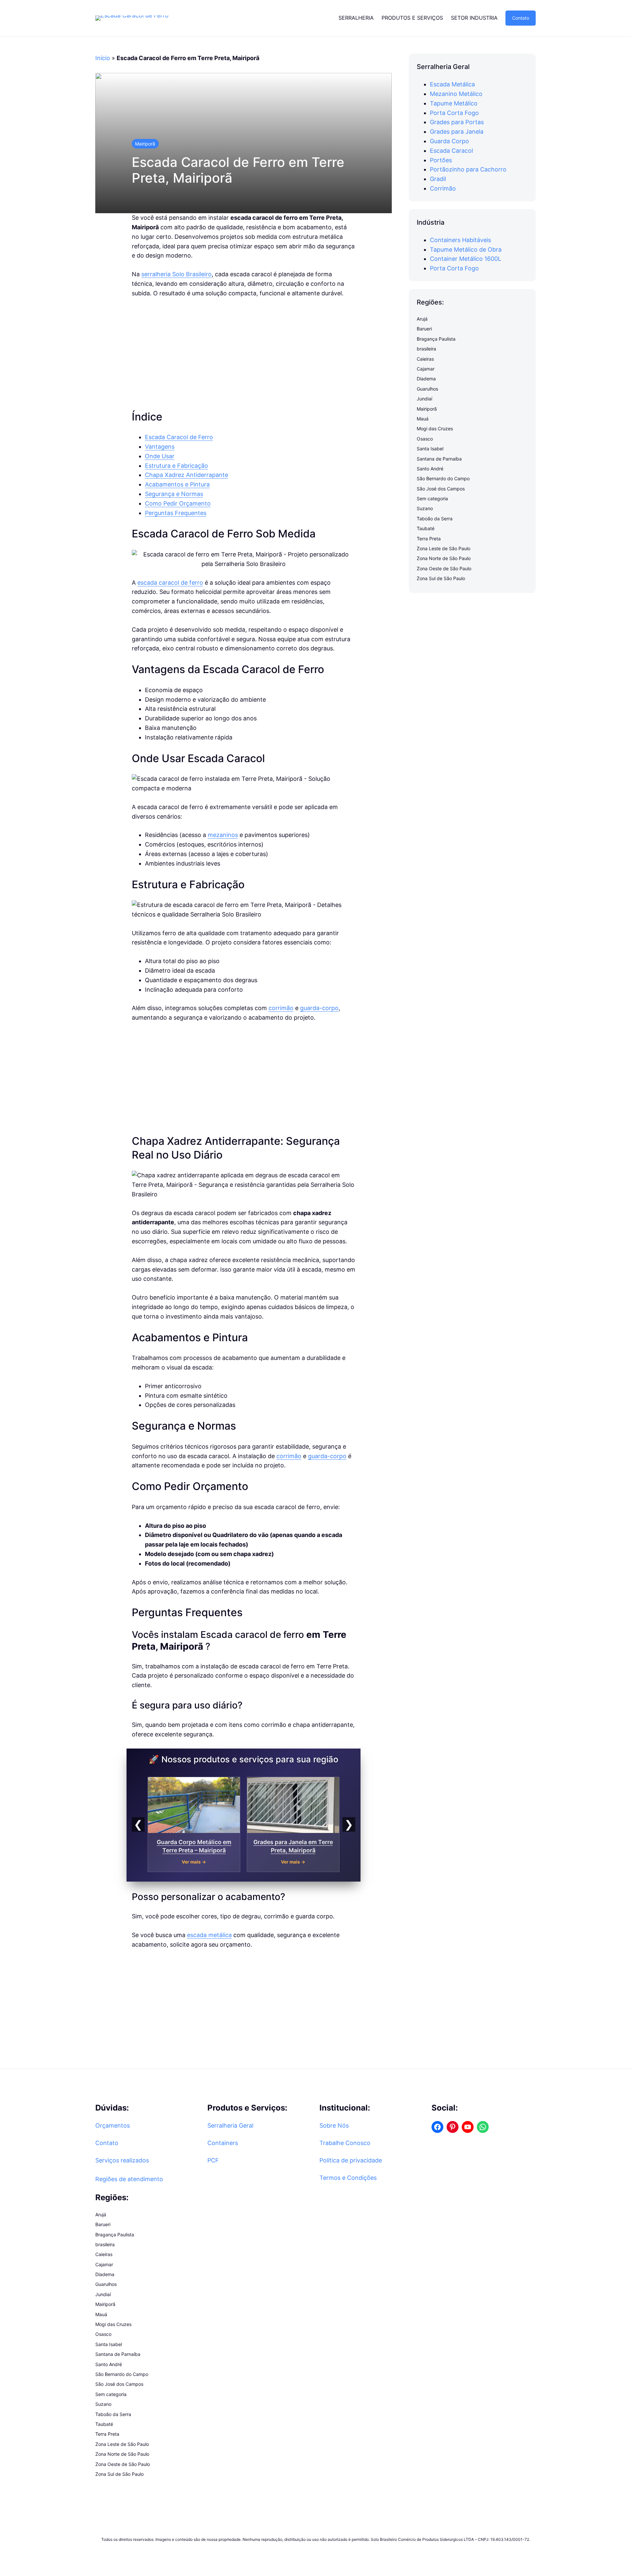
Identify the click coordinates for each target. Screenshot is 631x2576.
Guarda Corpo (449, 141)
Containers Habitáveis (460, 240)
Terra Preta (429, 539)
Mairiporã (145, 144)
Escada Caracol (451, 151)
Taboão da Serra (435, 519)
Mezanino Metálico (456, 94)
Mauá (423, 419)
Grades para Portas (457, 122)
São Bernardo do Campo (443, 478)
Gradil (438, 179)
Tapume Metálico (454, 103)
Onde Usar (160, 456)
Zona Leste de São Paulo (444, 548)
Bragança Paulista (436, 339)
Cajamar (426, 369)
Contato (521, 18)
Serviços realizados (122, 2160)
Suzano (425, 509)
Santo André (430, 469)
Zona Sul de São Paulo (441, 578)
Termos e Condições (348, 2178)
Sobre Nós (334, 2125)
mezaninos (223, 835)
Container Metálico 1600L (466, 259)
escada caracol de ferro (170, 583)
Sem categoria (432, 498)
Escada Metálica (452, 84)
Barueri (424, 329)
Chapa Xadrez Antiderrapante (187, 475)
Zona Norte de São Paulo (444, 559)
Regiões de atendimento (129, 2179)
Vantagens (160, 447)
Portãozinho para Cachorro (468, 170)
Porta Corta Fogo (454, 113)
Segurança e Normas (174, 494)
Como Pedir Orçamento (178, 503)
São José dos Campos (441, 489)
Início (103, 58)
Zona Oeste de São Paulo (444, 568)
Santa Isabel (430, 449)
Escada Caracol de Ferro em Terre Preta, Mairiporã (238, 170)
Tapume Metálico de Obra (466, 249)
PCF (213, 2160)
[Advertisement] (244, 354)
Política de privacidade (351, 2160)
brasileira (426, 349)
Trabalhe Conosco (345, 2143)
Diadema (426, 379)
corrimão (281, 1008)
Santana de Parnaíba (439, 459)
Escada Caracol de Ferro (179, 437)
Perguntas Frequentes (176, 513)
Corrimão (443, 188)
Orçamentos (113, 2125)
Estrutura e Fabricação (176, 466)
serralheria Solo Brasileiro (176, 274)
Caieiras (425, 359)
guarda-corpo (319, 1008)
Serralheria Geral (230, 2125)
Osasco (425, 439)
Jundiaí (424, 399)
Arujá (422, 319)
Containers (223, 2143)
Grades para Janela (457, 132)
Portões (441, 160)
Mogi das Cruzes (435, 429)
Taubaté (426, 528)
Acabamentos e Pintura (177, 484)
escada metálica (209, 1935)
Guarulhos (427, 389)
